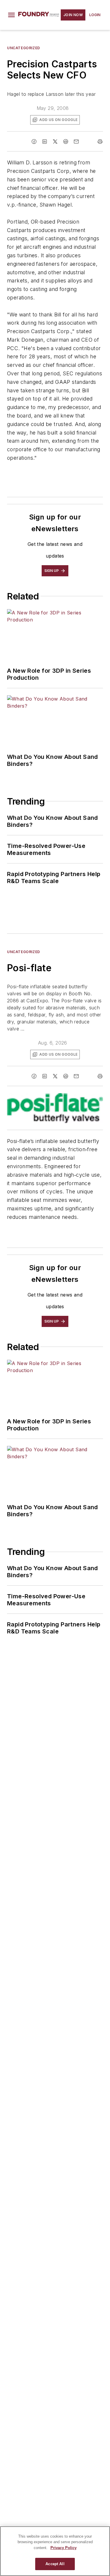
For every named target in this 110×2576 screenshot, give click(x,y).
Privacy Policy (64, 2548)
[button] (11, 15)
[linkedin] (45, 142)
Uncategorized (24, 48)
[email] (76, 142)
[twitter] (55, 142)
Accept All (55, 2564)
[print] (100, 142)
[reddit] (66, 142)
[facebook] (34, 142)
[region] (55, 2551)
